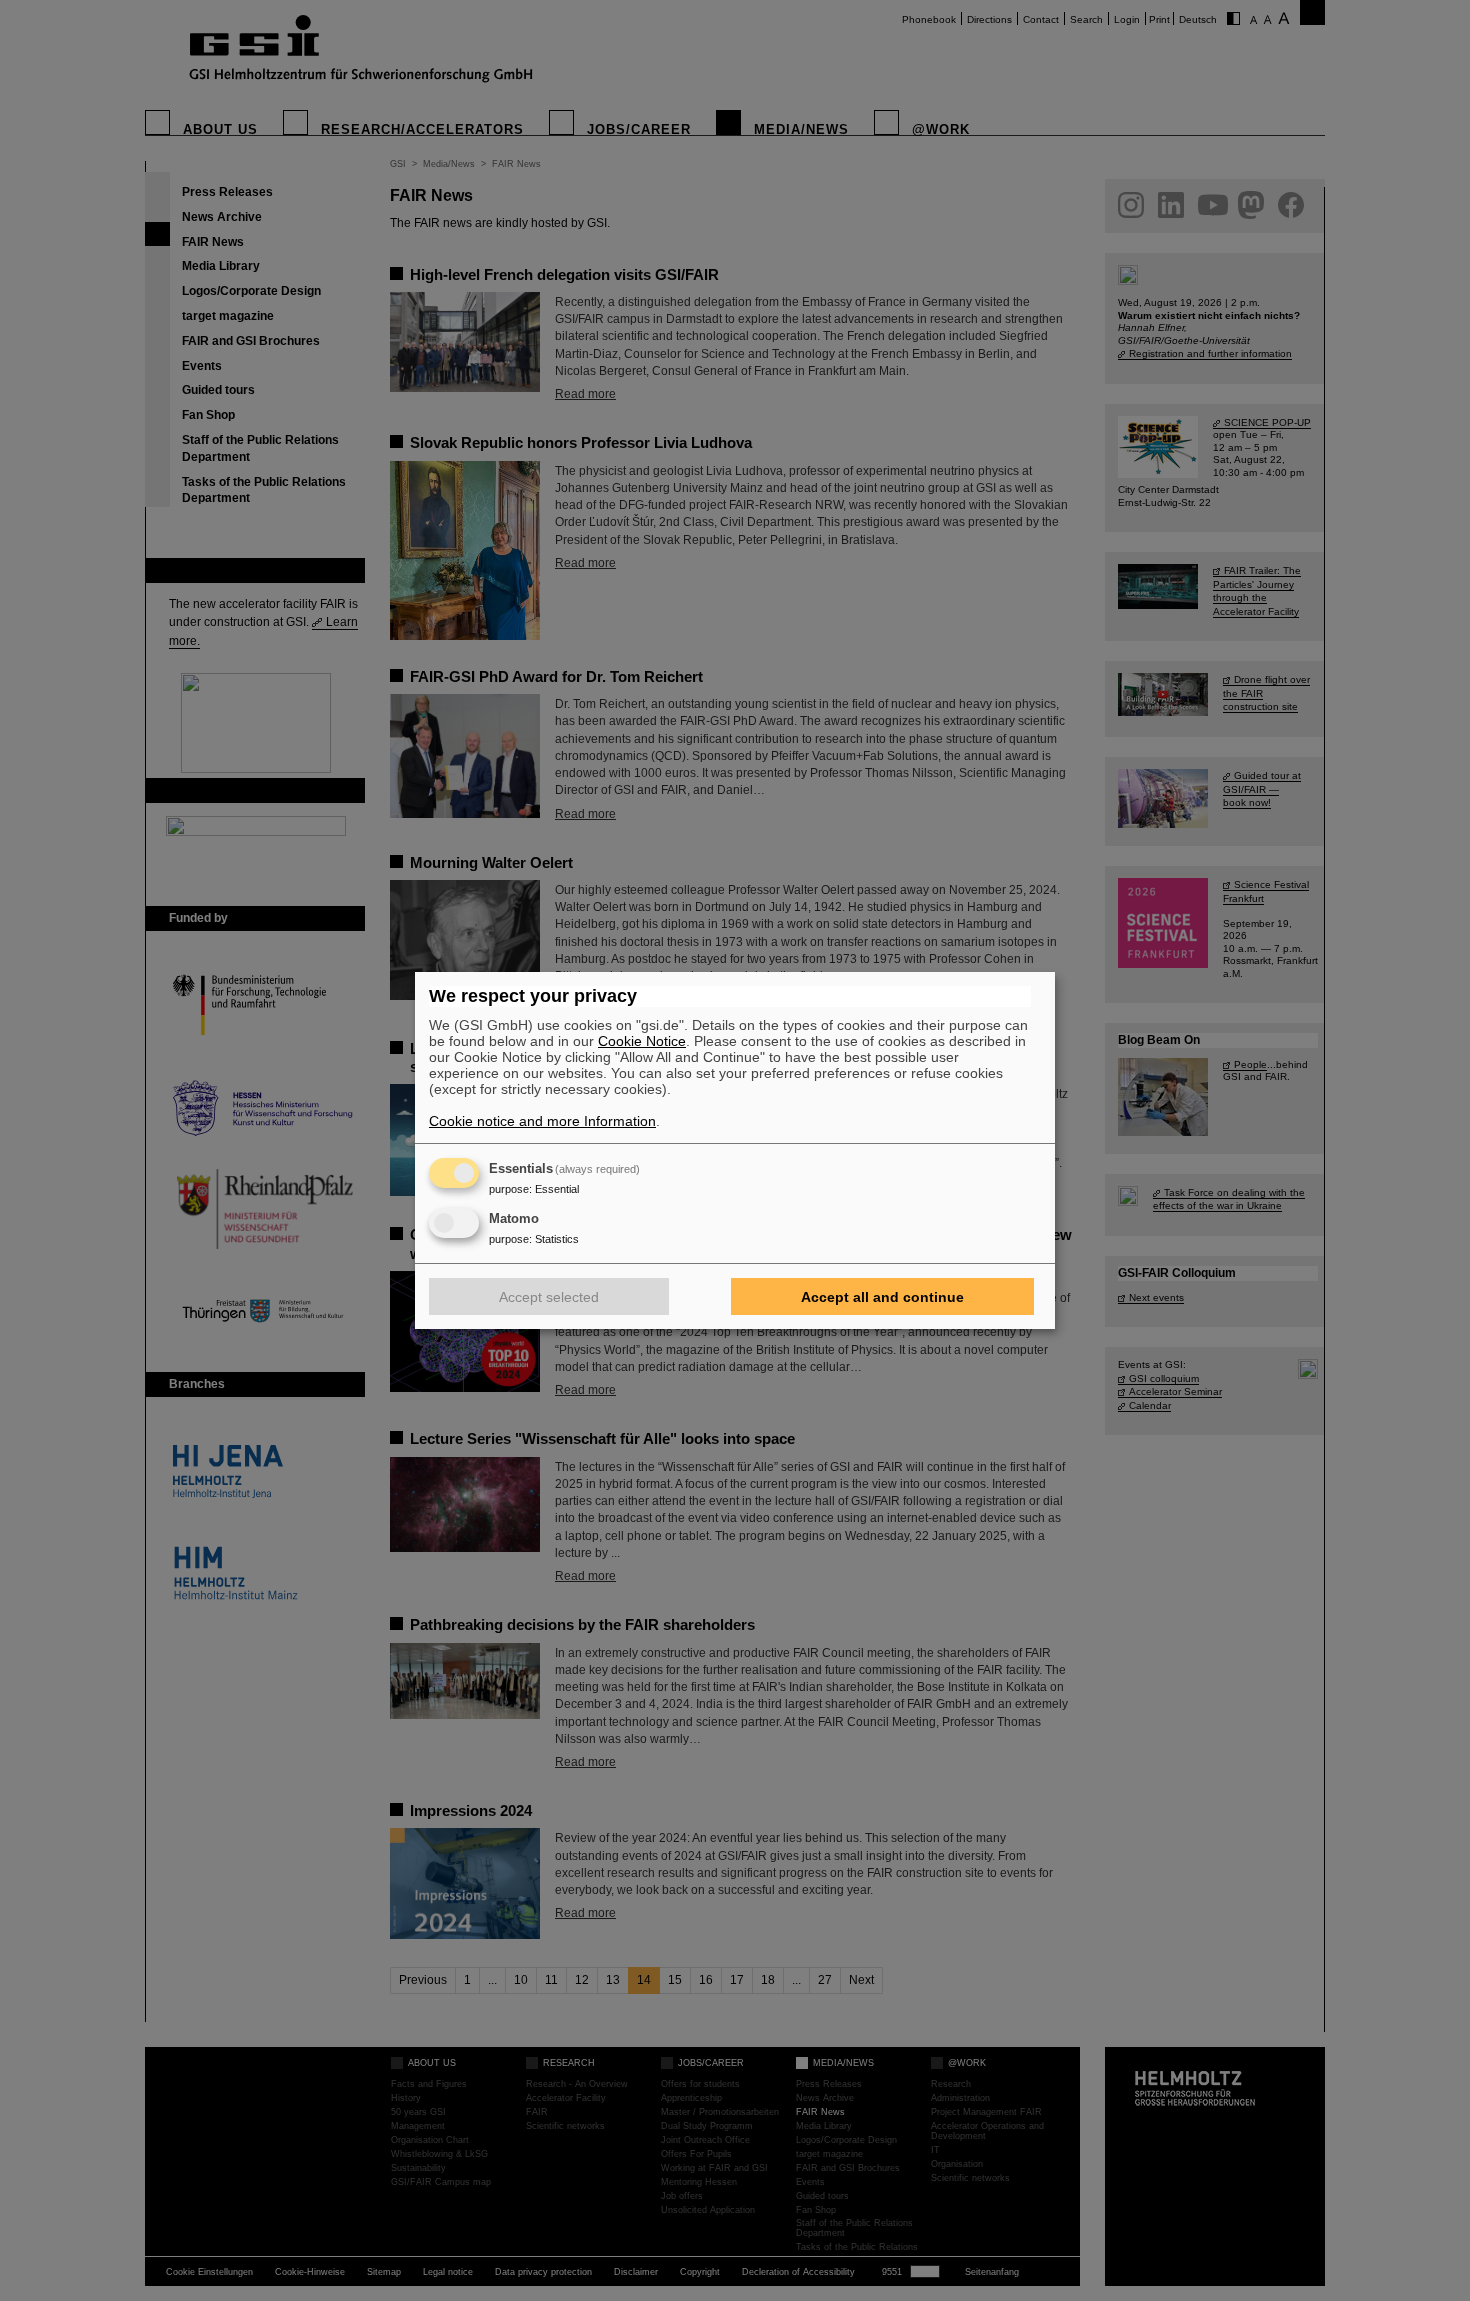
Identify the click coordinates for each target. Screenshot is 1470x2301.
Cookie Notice (642, 1041)
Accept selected (549, 1297)
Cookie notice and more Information (542, 1121)
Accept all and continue (882, 1297)
